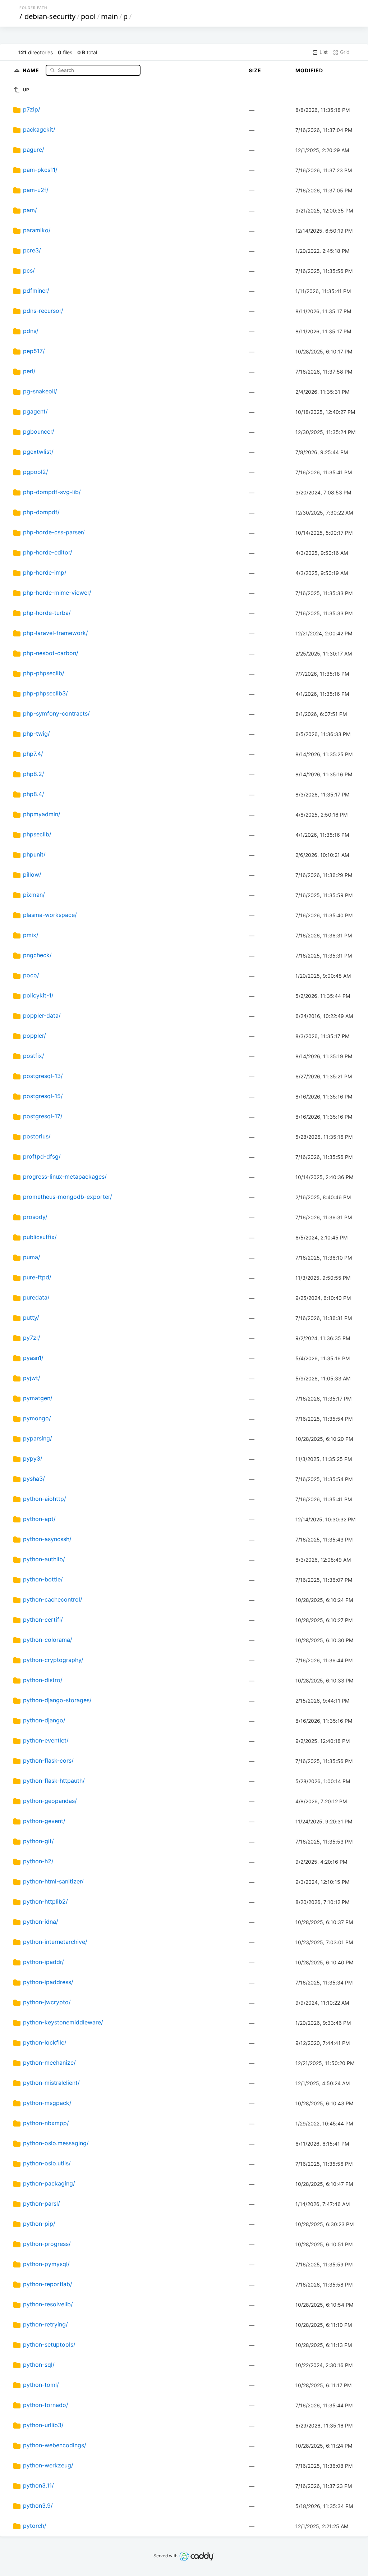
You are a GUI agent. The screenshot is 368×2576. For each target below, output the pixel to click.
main (109, 16)
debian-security (50, 16)
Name (32, 70)
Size (255, 70)
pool (88, 16)
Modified (309, 70)
